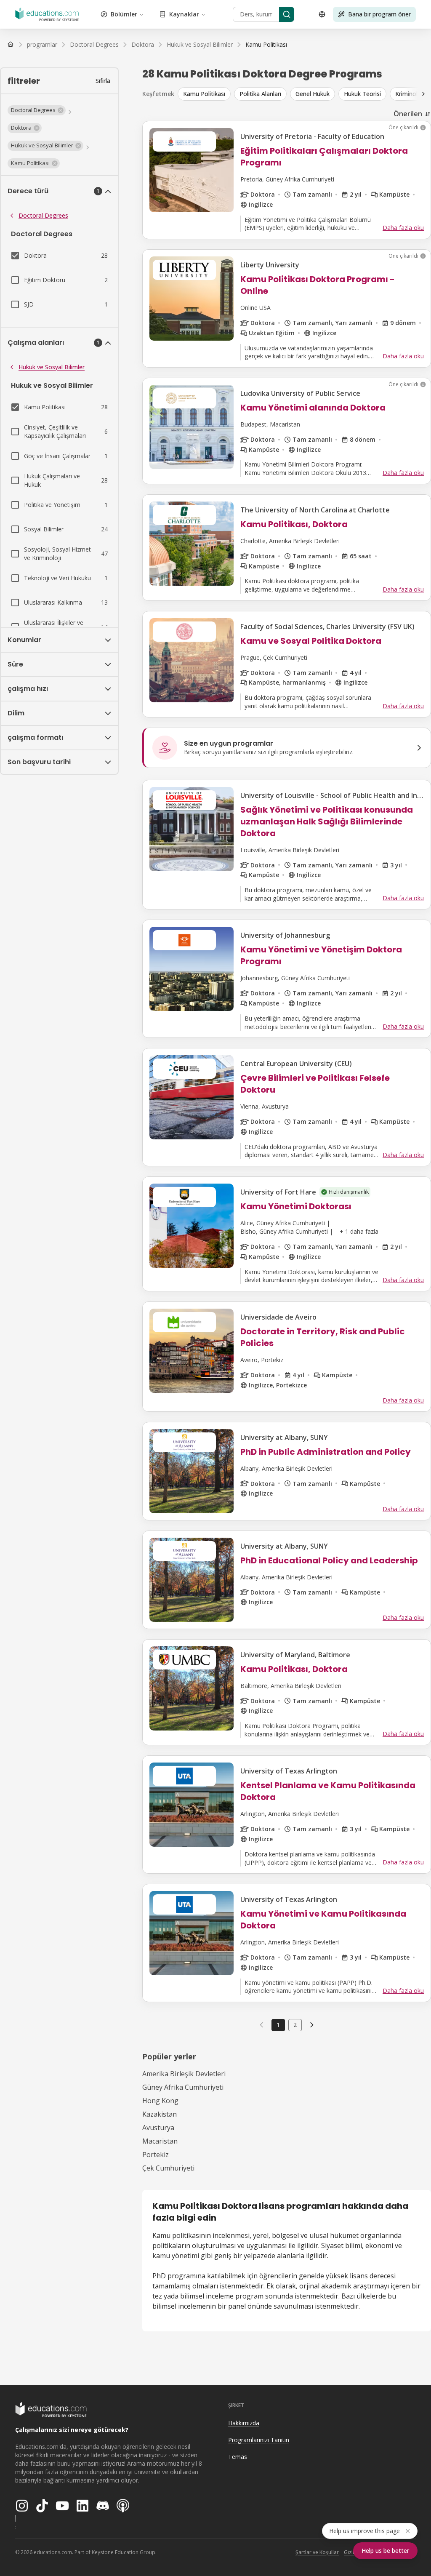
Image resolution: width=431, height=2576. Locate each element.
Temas (238, 2457)
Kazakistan (160, 2114)
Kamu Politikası (204, 94)
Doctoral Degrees (43, 215)
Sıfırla (103, 81)
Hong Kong (160, 2101)
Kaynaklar (184, 14)
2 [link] (295, 2025)
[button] (37, 110)
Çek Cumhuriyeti (168, 2168)
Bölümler (124, 14)
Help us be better (385, 2551)
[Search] (287, 14)
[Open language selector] (322, 14)
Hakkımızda (244, 2423)
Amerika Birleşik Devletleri (184, 2074)
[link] (266, 45)
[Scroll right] (423, 94)
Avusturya (158, 2128)
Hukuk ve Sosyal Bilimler (52, 367)
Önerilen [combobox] (408, 114)
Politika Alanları (260, 94)
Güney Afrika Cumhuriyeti (183, 2087)
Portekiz (156, 2155)
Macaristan (160, 2141)
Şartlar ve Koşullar (317, 2552)
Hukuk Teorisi (362, 94)
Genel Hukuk (313, 94)
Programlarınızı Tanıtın (259, 2440)
